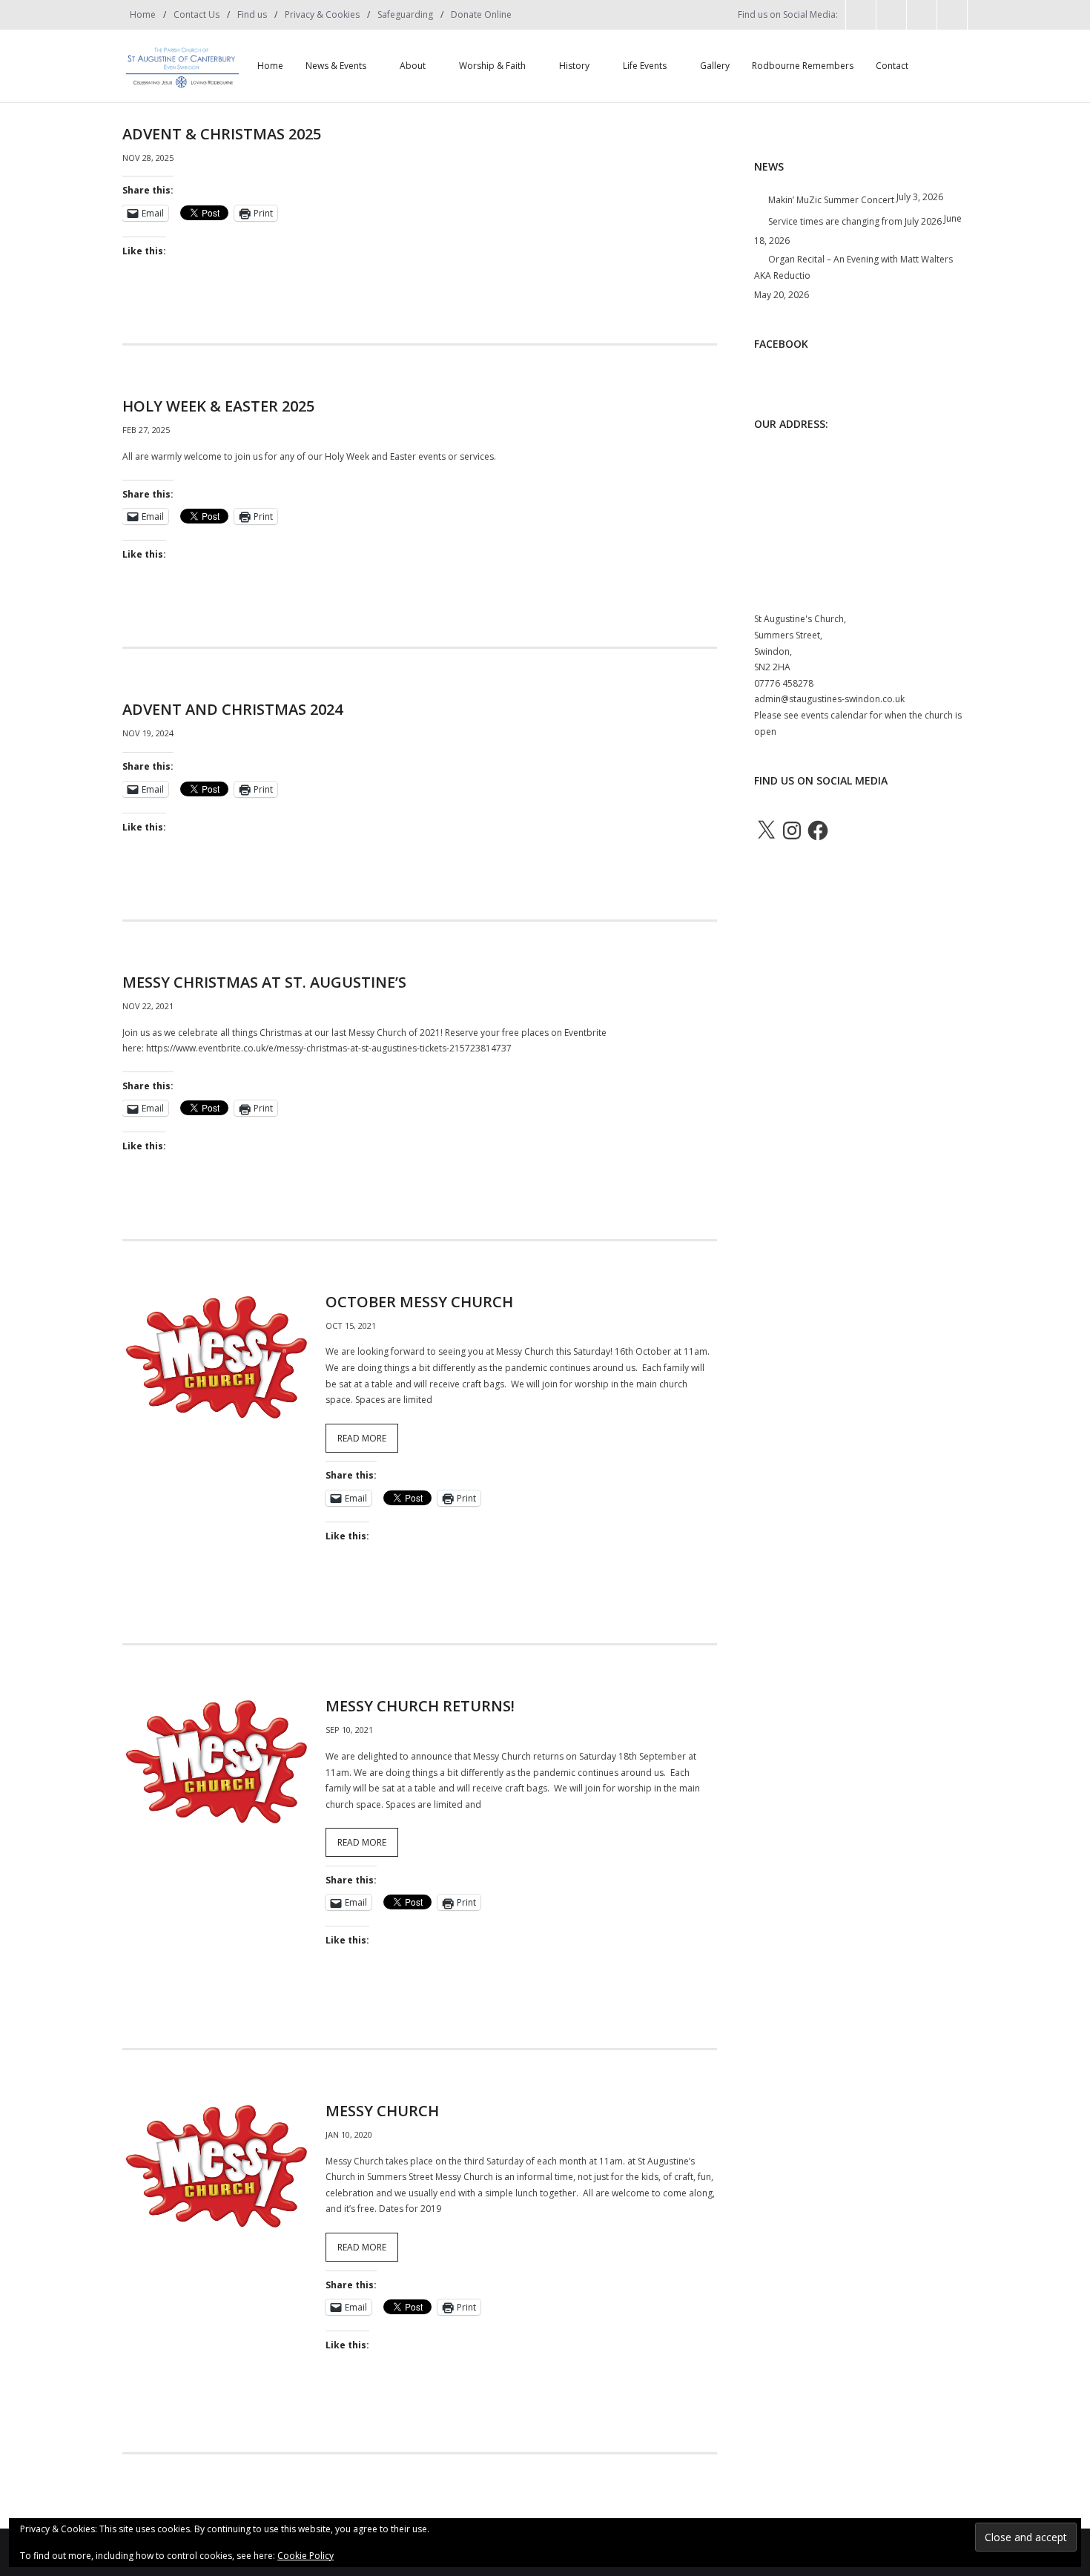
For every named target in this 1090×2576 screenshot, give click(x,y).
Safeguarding (405, 14)
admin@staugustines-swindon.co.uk (829, 699)
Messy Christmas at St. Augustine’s (264, 982)
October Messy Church (419, 1302)
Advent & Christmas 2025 (222, 134)
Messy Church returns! (420, 1706)
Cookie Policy (305, 2556)
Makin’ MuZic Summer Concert (831, 200)
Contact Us (196, 14)
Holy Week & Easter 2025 (218, 406)
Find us (252, 14)
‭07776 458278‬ (784, 683)
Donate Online (481, 14)
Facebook (781, 344)
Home (143, 14)
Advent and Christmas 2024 (232, 709)
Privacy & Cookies (322, 14)
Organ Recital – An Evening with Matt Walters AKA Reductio (853, 267)
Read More (362, 1438)
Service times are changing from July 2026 (855, 221)
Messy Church (382, 2111)
